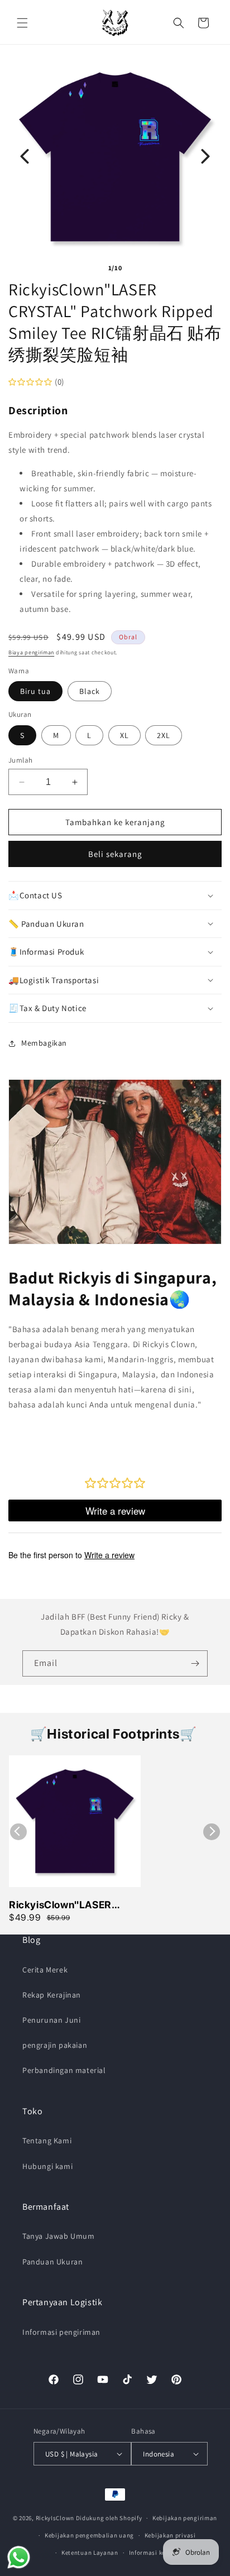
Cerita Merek (45, 1970)
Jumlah (20, 760)
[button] (22, 23)
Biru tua (35, 691)
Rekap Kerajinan (52, 1995)
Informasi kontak (154, 2553)
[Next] (205, 156)
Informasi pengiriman (61, 2332)
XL (124, 735)
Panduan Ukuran (52, 2262)
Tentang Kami (47, 2141)
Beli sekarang (115, 854)
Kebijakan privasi (170, 2535)
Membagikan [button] (44, 1043)
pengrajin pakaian (55, 2045)
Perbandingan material (64, 2070)
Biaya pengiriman (31, 652)
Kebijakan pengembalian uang (89, 2535)
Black (90, 691)
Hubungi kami (47, 2166)
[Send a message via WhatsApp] (19, 2557)
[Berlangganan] (195, 1663)
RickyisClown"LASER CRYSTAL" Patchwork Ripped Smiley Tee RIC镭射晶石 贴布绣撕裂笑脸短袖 (75, 1905)
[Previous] (25, 156)
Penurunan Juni (51, 2020)
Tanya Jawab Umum (59, 2236)
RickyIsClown (55, 2518)
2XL (164, 735)
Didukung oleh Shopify (109, 2518)
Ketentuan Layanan (90, 2553)
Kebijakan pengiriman (185, 2518)
